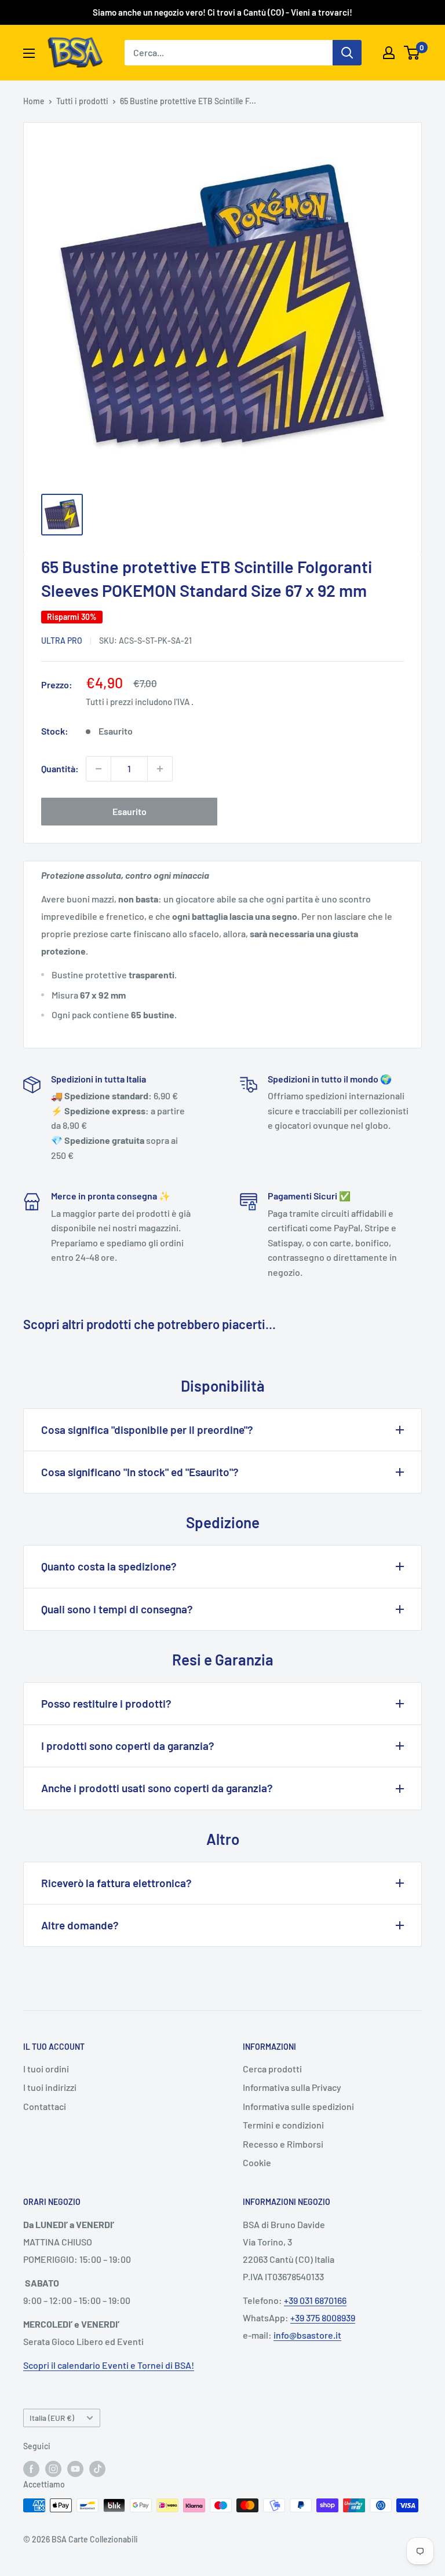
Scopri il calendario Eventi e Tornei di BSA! (109, 2365)
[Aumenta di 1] (160, 769)
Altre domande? (80, 1925)
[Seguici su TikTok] (97, 2468)
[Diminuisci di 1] (99, 769)
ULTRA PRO (62, 641)
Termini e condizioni (283, 2125)
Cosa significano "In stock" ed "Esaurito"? (140, 1472)
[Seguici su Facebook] (31, 2468)
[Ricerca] (347, 53)
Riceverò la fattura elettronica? (116, 1883)
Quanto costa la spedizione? (109, 1566)
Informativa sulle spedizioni (298, 2106)
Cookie (257, 2162)
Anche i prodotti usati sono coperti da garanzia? (157, 1788)
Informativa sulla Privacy (292, 2087)
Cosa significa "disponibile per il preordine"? (147, 1430)
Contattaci (45, 2106)
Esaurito (130, 811)
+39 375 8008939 (323, 2318)
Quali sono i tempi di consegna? (117, 1609)
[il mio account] (389, 53)
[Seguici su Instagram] (53, 2468)
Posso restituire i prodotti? (106, 1703)
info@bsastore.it (307, 2335)
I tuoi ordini (46, 2069)
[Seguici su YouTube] (75, 2468)
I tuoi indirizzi (50, 2087)
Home (34, 101)
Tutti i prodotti (82, 101)
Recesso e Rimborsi (283, 2144)
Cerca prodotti (272, 2069)
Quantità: (60, 768)
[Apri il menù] (29, 53)
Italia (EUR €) (52, 2418)
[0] (412, 53)
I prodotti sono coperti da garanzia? (128, 1746)
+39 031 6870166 (315, 2300)
